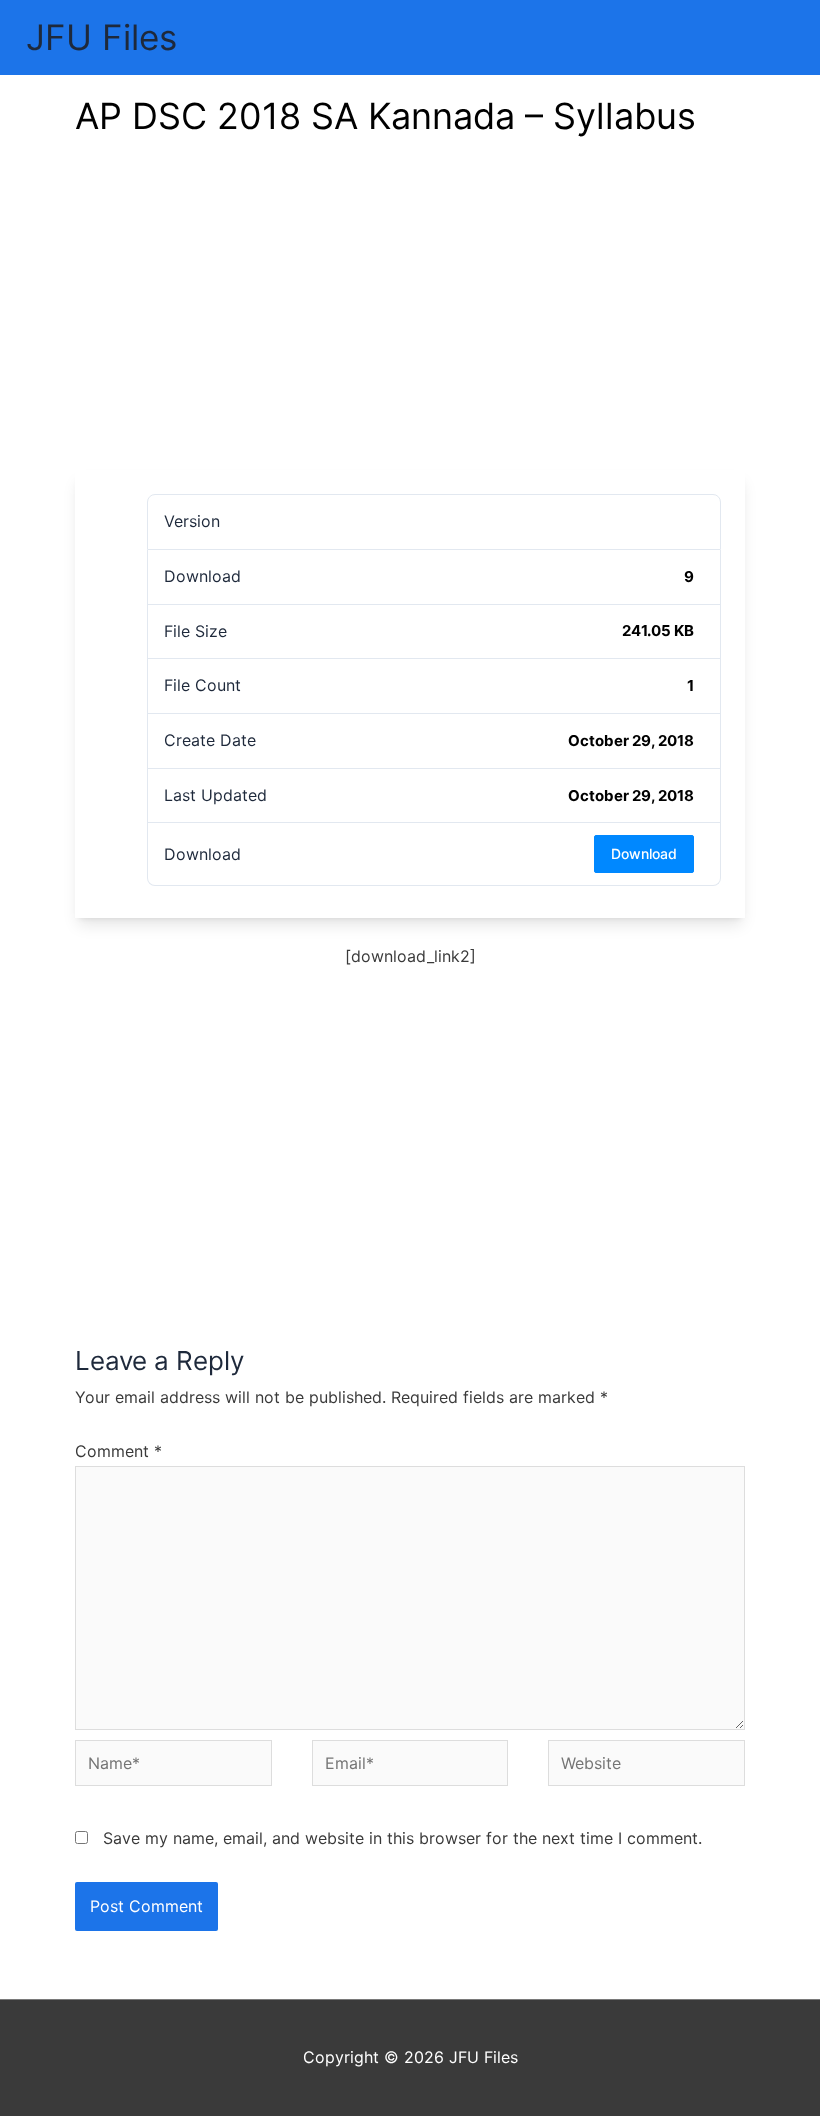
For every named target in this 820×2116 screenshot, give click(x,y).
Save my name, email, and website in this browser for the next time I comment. (402, 1838)
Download (644, 853)
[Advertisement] (410, 320)
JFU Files (101, 37)
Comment (118, 1451)
